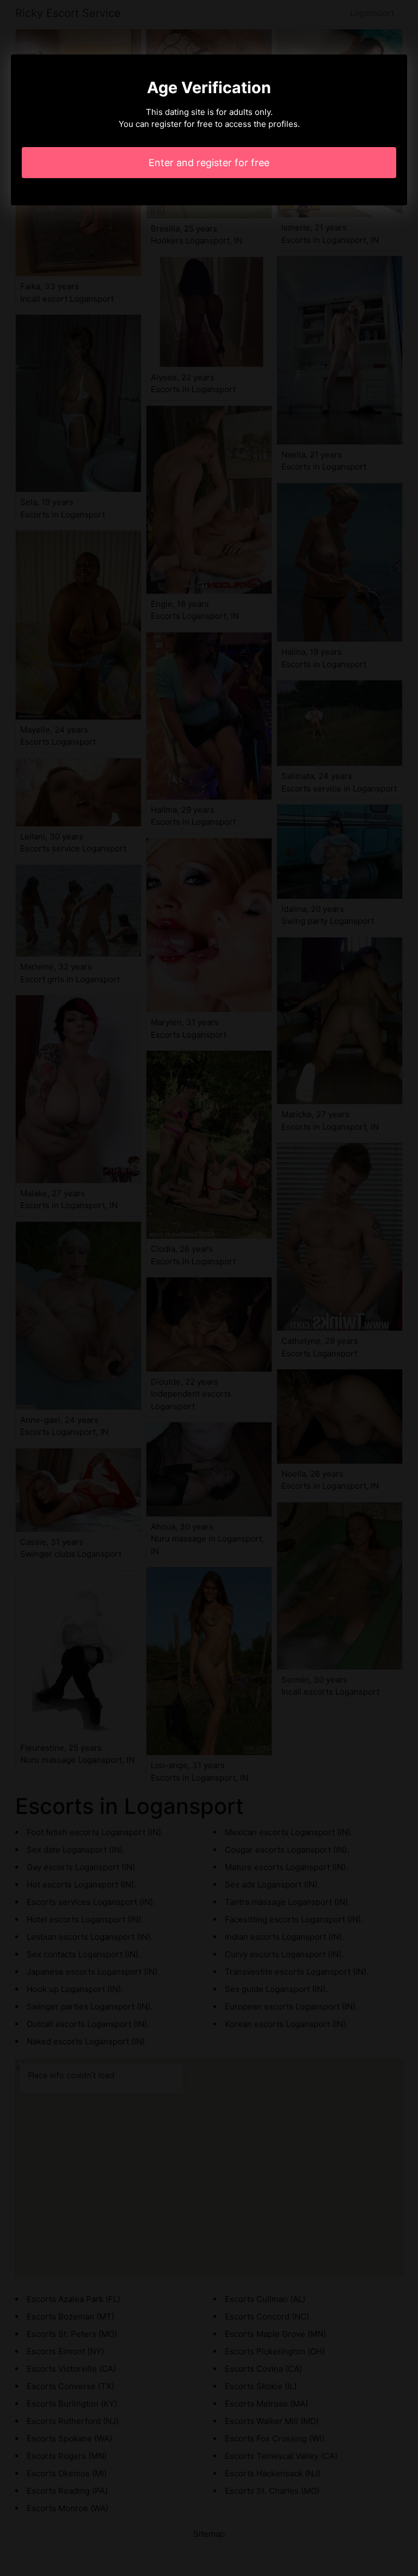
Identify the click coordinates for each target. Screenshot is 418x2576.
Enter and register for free (209, 163)
